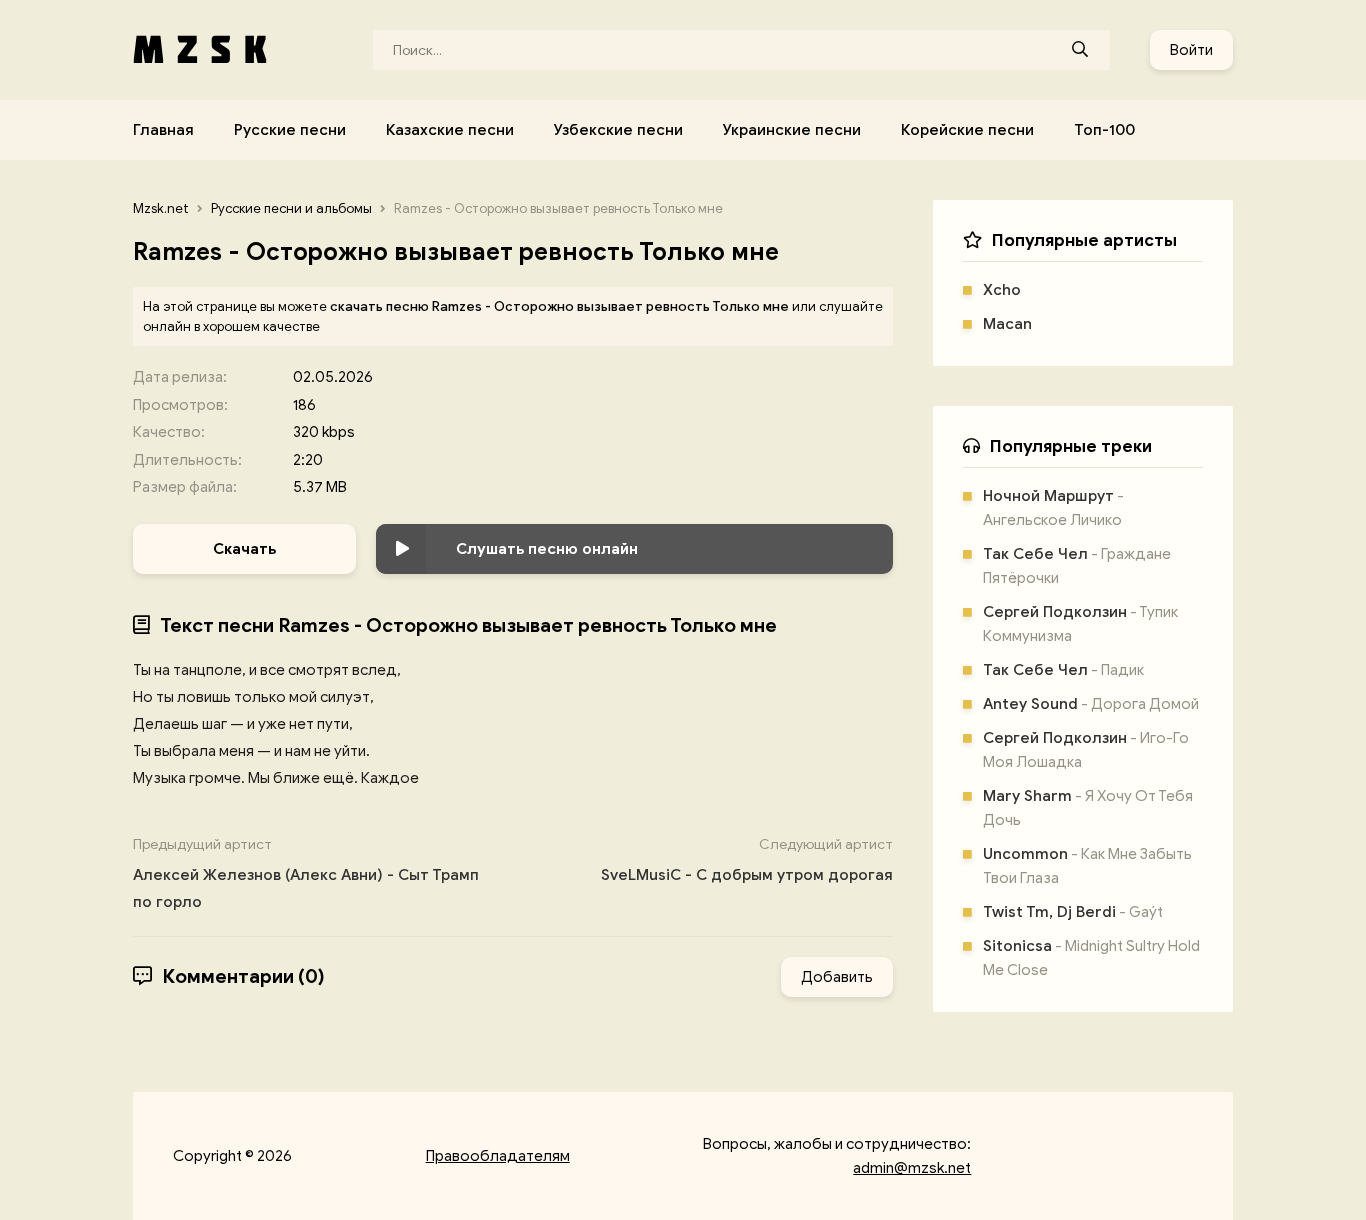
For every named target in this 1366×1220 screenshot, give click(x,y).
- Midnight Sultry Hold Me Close (1091, 958)
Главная (163, 130)
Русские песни (290, 130)
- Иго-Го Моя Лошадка (1086, 750)
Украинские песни (792, 130)
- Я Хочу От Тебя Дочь (1088, 808)
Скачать (244, 549)
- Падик (1063, 670)
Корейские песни (967, 130)
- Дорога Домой (1091, 704)
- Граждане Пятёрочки (1077, 566)
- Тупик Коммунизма (1080, 624)
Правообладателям (498, 1156)
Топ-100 (1104, 130)
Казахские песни (450, 130)
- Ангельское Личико (1053, 508)
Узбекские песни (618, 130)
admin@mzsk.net (912, 1168)
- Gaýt (1073, 912)
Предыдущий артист (306, 873)
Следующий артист (747, 860)
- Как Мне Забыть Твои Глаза (1087, 866)
